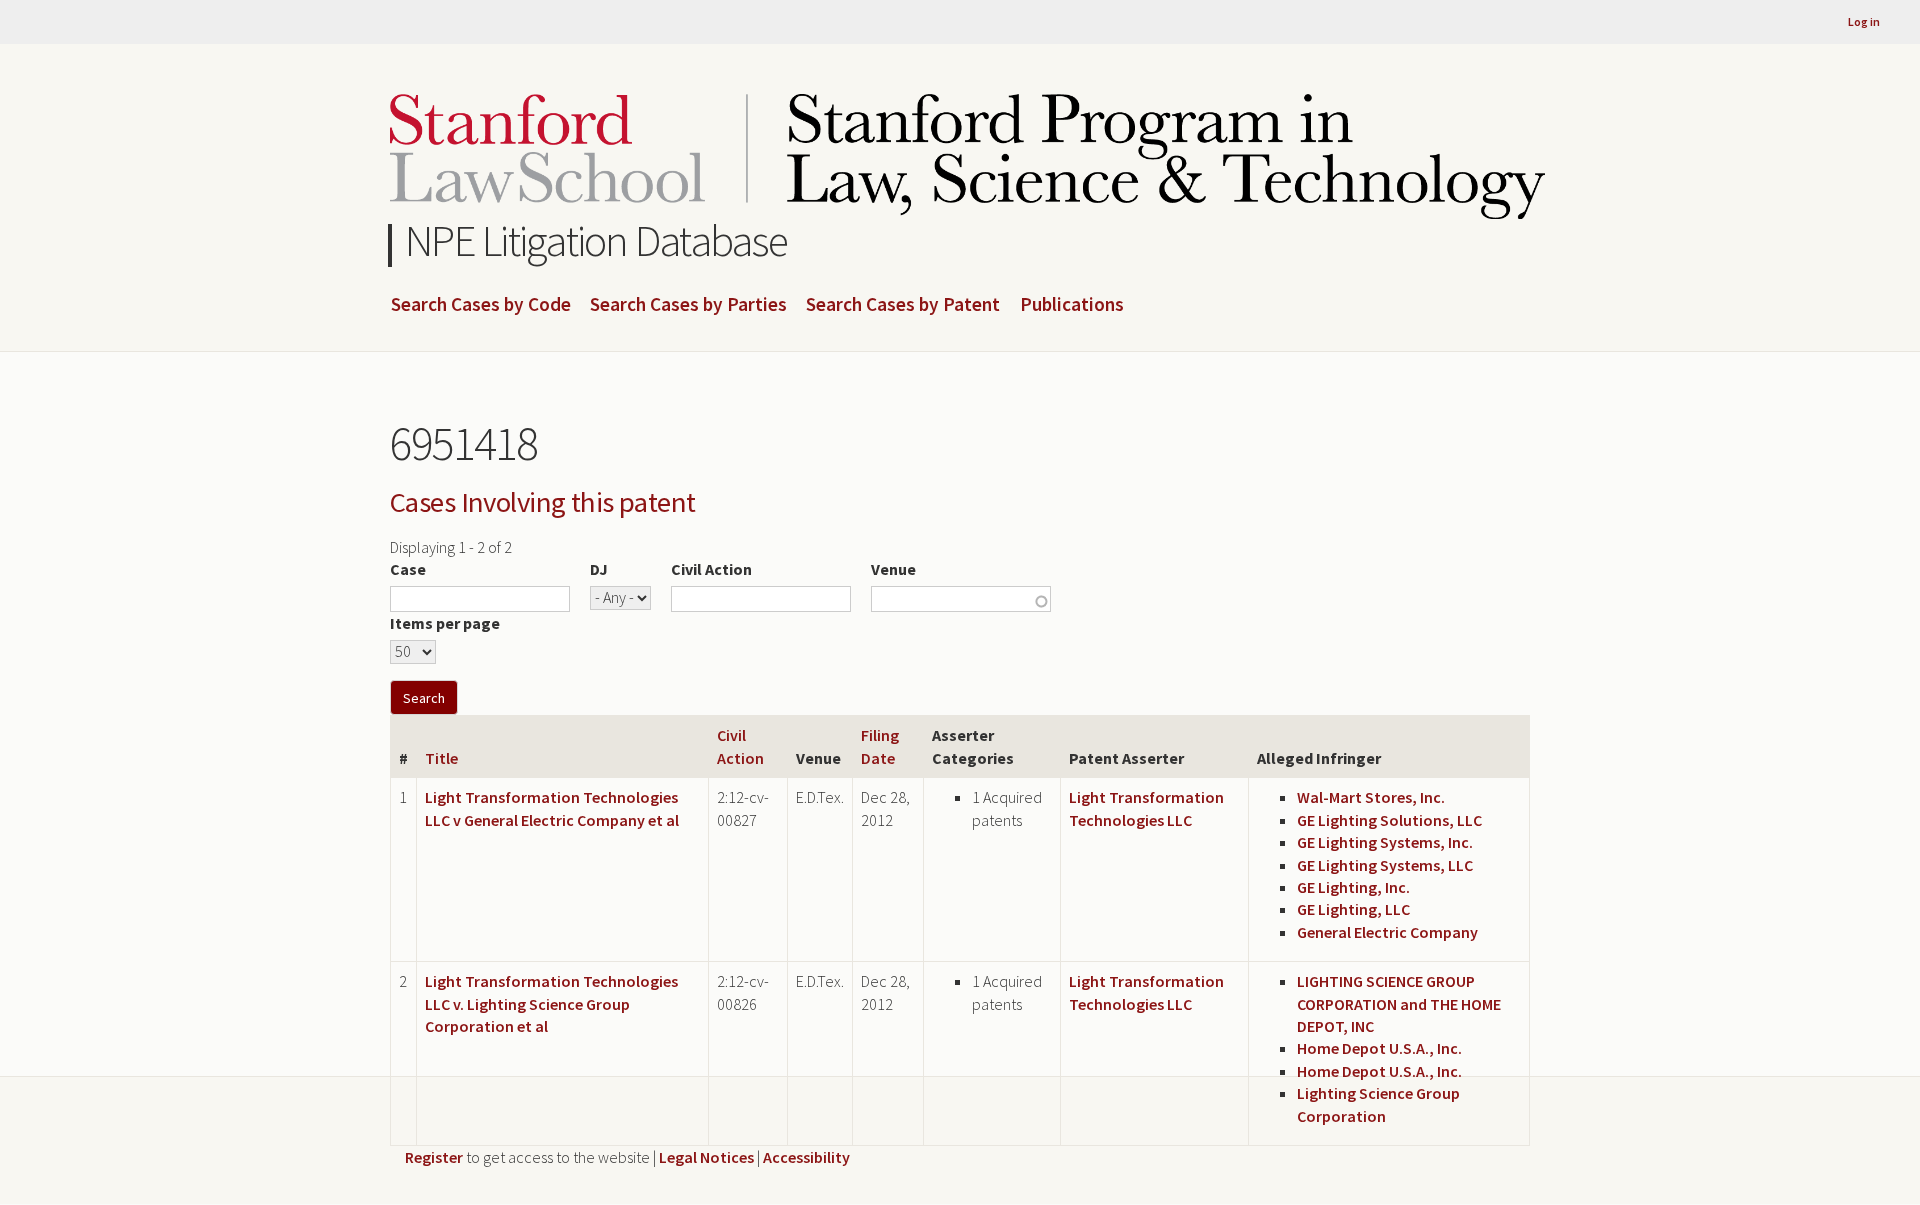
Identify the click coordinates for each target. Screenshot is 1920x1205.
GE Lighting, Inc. (1353, 887)
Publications (1072, 305)
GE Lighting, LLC (1353, 909)
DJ (599, 569)
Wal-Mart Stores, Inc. (1371, 797)
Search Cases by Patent (903, 305)
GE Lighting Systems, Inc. (1385, 842)
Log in (1864, 21)
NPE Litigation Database (596, 240)
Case (408, 569)
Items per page (445, 623)
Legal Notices (706, 1157)
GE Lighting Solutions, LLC (1389, 820)
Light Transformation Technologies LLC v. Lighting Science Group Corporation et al (551, 1003)
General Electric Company (1387, 932)
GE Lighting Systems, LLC (1385, 865)
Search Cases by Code (481, 305)
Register (434, 1157)
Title (441, 758)
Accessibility (806, 1157)
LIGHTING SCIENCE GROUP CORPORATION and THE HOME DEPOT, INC (1399, 1003)
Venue (893, 569)
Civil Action (711, 569)
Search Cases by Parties (688, 305)
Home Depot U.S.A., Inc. (1379, 1048)
